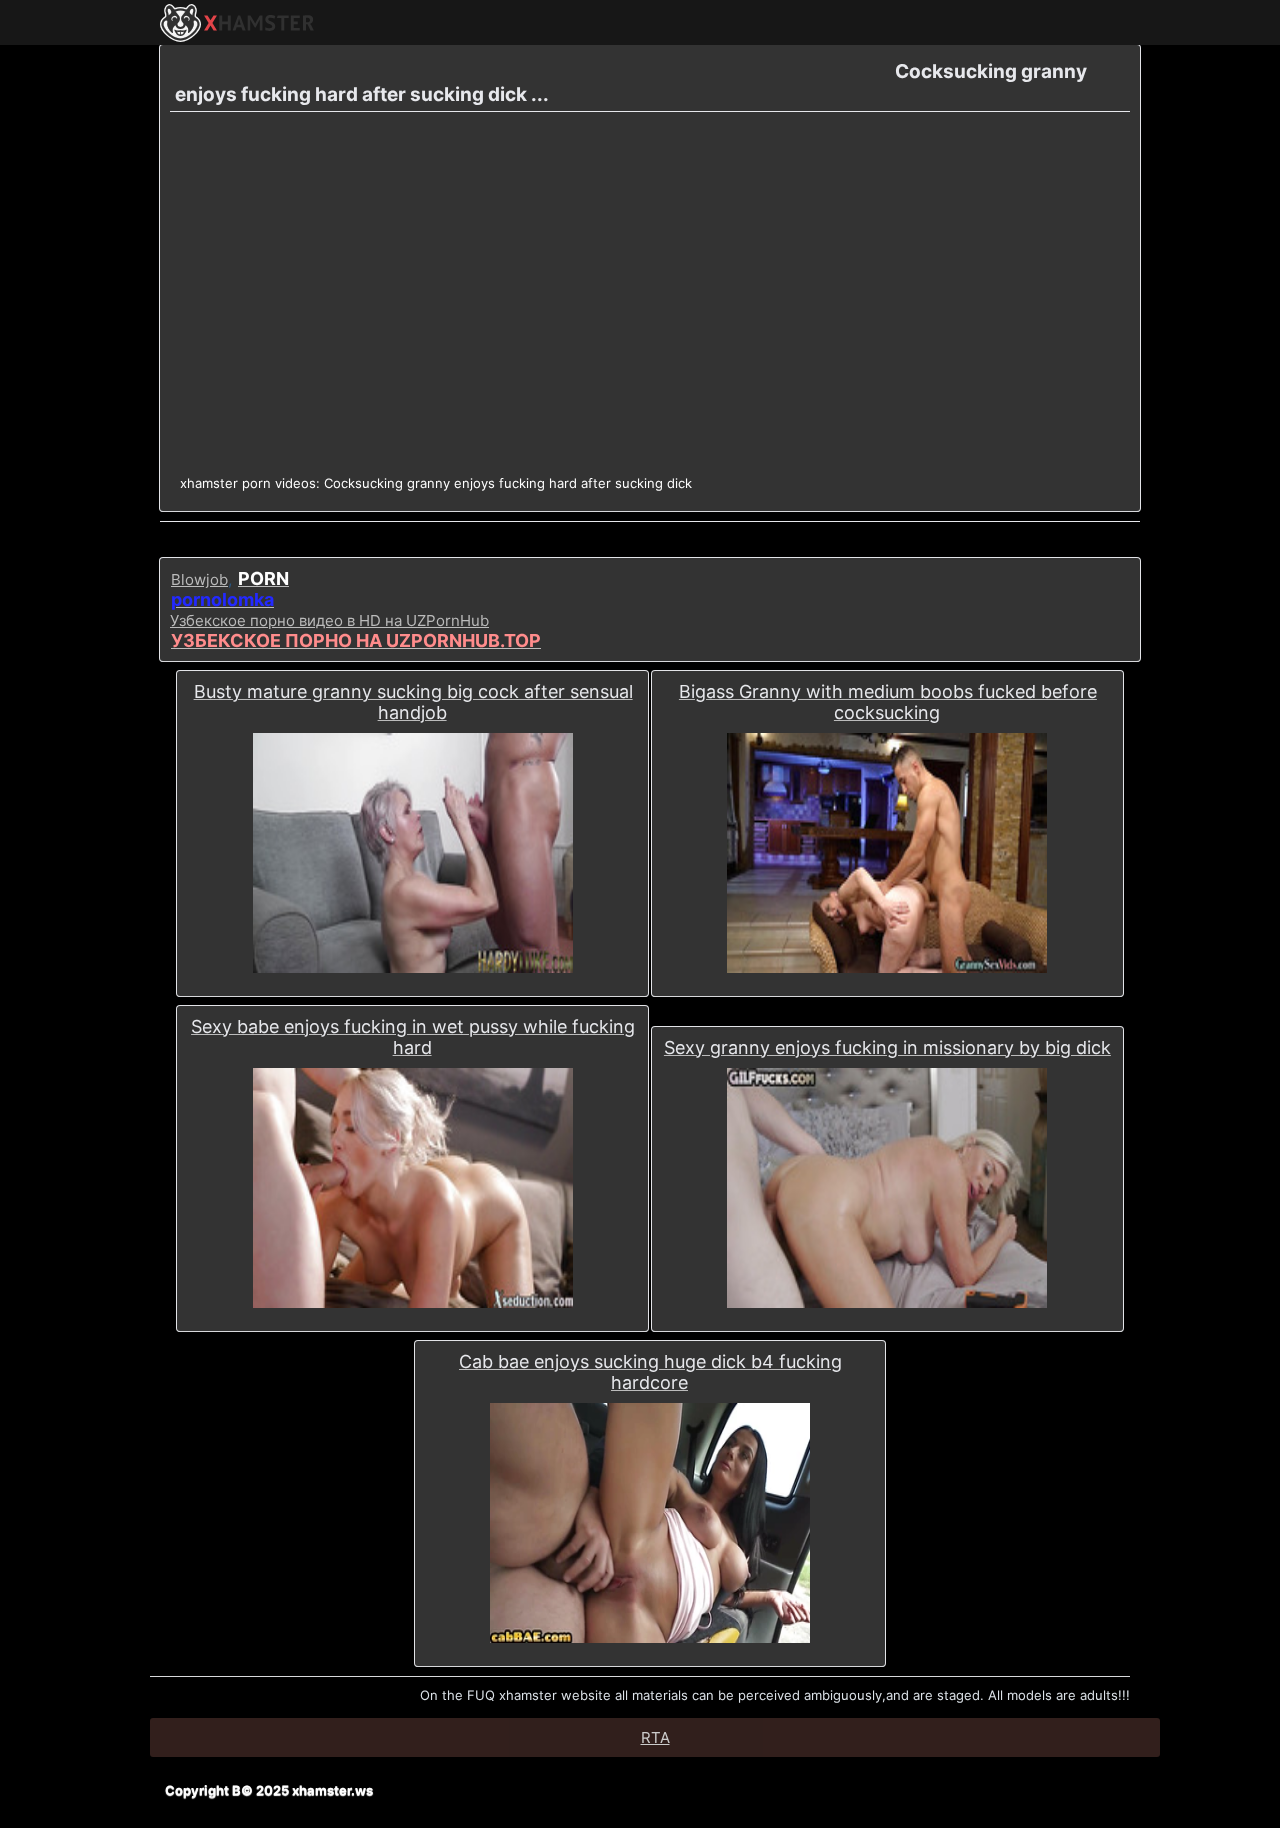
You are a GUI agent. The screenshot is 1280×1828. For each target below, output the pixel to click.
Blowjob (199, 579)
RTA (655, 1737)
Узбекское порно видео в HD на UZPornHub (329, 620)
